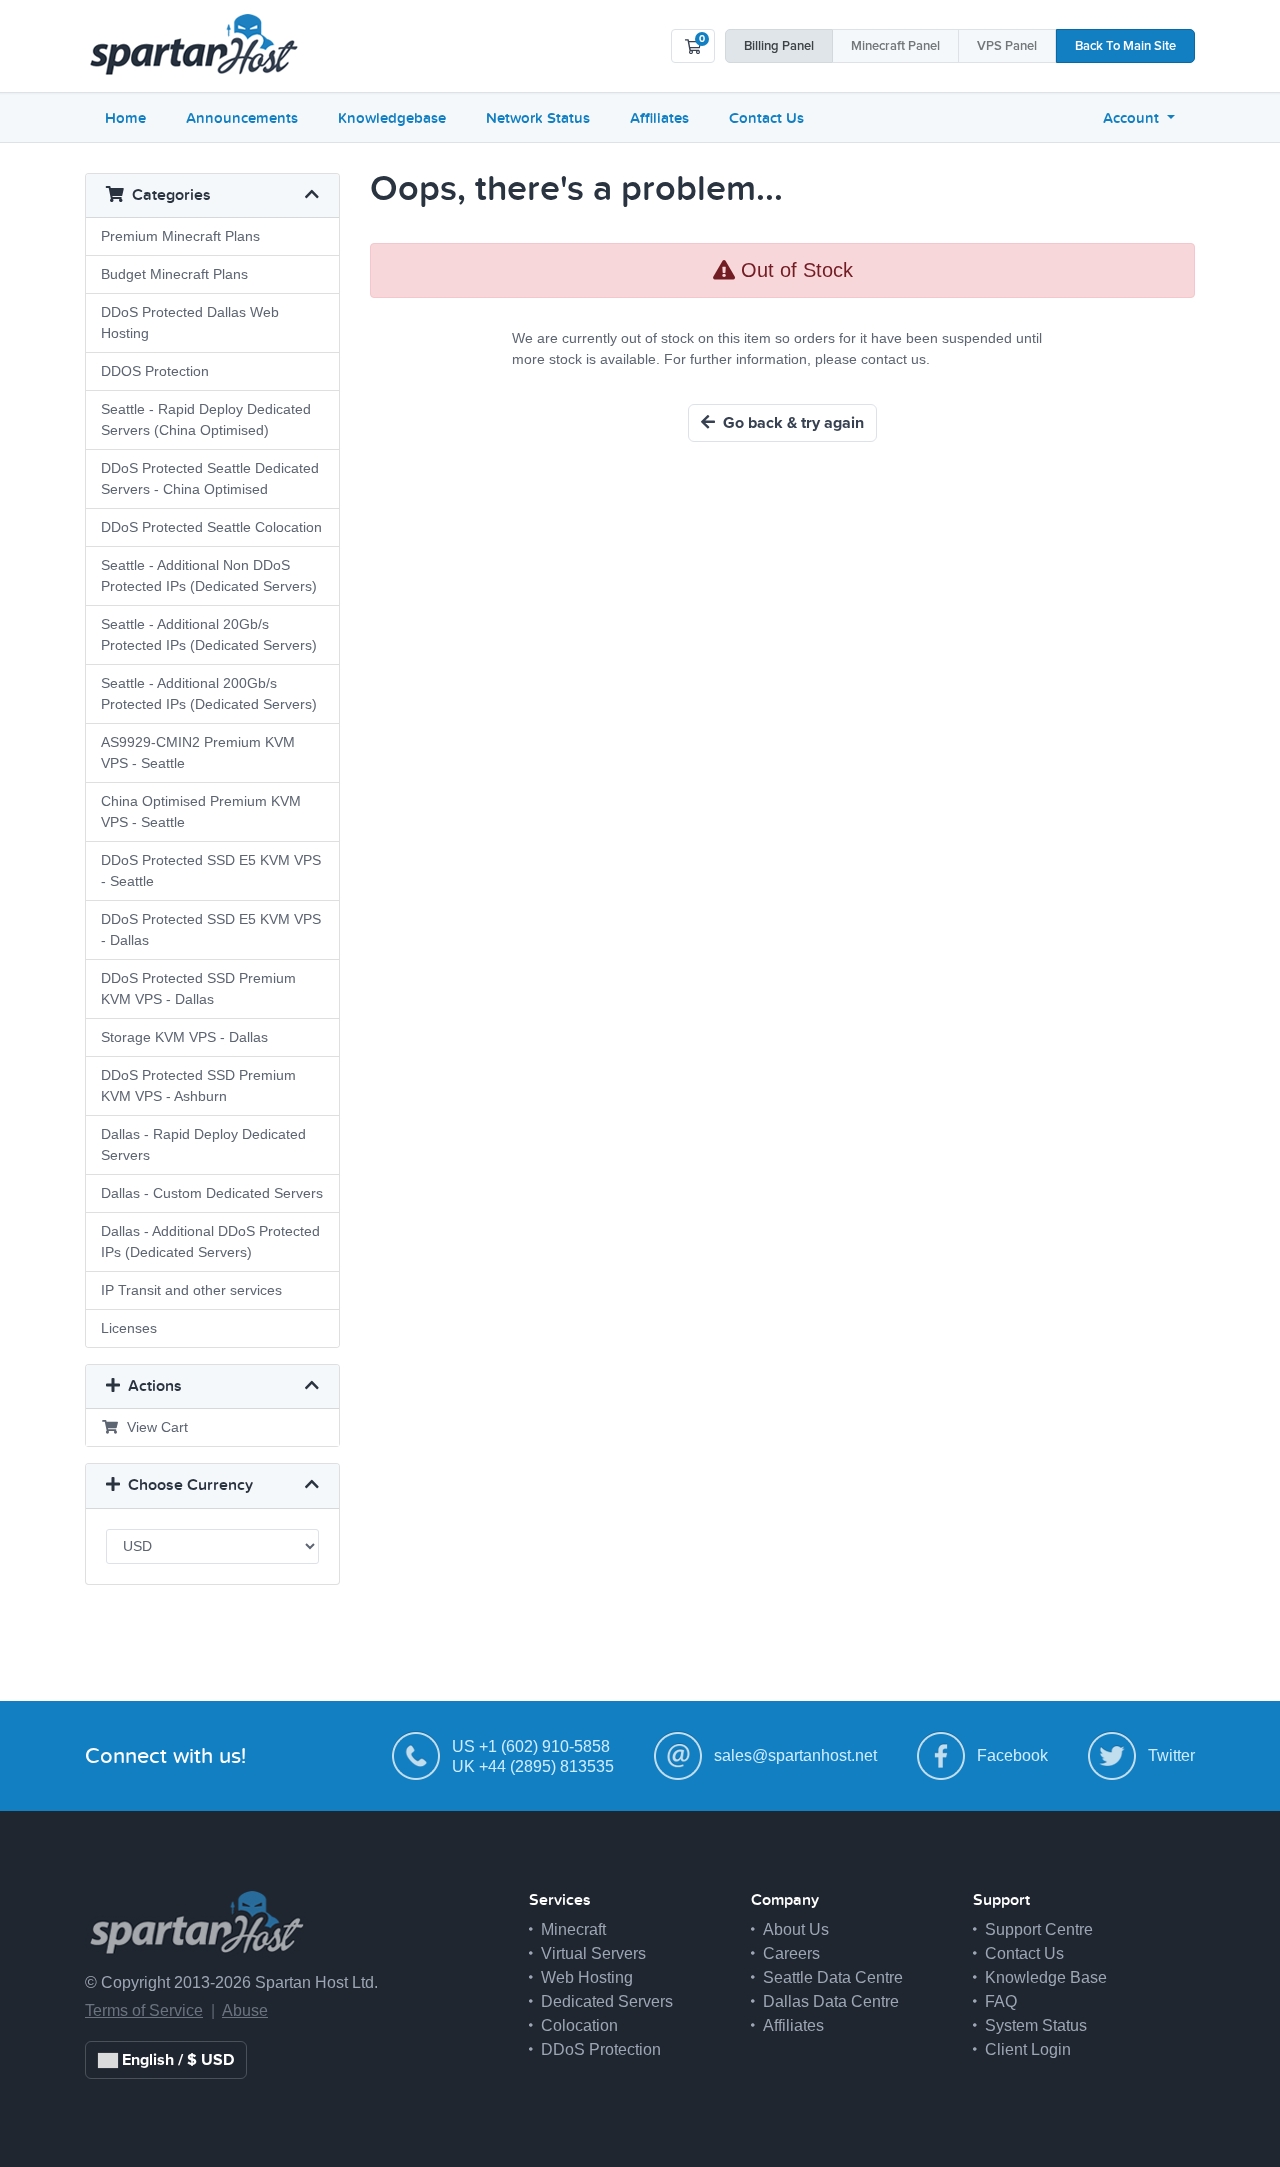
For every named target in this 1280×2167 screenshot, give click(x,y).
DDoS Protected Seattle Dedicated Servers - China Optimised (210, 478)
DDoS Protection (601, 2049)
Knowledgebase (392, 118)
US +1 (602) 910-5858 (531, 1746)
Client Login (1028, 2049)
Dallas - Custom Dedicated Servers (212, 1193)
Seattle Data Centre (833, 1977)
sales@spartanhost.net (795, 1755)
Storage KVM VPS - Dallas (184, 1037)
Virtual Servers (593, 1953)
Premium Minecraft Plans (180, 236)
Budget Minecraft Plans (174, 274)
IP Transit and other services (191, 1290)
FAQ (1001, 2001)
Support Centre (1039, 1929)
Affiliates (659, 118)
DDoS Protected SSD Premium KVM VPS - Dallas (198, 988)
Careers (791, 1953)
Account (1133, 118)
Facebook (1012, 1755)
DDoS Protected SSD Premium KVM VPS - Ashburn (198, 1085)
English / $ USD (176, 2060)
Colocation (579, 2025)
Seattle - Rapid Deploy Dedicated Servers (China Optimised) (206, 419)
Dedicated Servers (607, 2001)
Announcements (242, 118)
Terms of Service (144, 2010)
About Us (796, 1929)
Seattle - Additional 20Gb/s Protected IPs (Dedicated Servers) (209, 634)
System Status (1036, 2025)
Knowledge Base (1046, 1977)
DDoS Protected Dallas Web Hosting (190, 322)
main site (1125, 46)
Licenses (129, 1328)
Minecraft (895, 46)
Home (125, 118)
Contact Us (766, 118)
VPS (1007, 46)
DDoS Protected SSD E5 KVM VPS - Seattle (211, 870)
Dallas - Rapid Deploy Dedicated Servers (203, 1144)
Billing (779, 46)
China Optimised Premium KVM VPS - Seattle (201, 811)
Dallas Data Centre (831, 2001)
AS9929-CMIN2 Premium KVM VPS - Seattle (198, 752)
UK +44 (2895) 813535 (533, 1766)
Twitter (1171, 1755)
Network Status (538, 118)
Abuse (245, 2010)
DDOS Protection (155, 371)
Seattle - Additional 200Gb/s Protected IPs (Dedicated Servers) (209, 693)
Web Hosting (587, 1977)
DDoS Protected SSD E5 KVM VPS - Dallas (211, 929)
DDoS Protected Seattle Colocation (211, 527)
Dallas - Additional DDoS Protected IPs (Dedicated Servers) (210, 1241)
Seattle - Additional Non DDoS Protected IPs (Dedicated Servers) (209, 575)
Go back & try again (789, 423)
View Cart (153, 1427)
